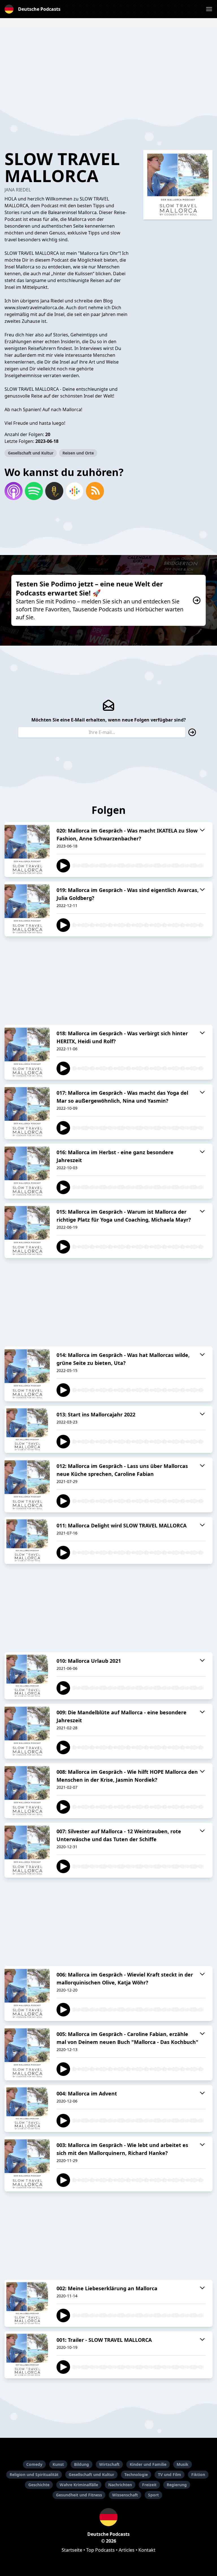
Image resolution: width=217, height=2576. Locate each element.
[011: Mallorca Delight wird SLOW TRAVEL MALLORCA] (27, 1540)
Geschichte (39, 2485)
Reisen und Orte (78, 453)
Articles (127, 2550)
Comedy (34, 2464)
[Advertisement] (108, 67)
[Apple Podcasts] (14, 491)
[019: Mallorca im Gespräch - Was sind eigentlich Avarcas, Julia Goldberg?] (27, 909)
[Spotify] (34, 491)
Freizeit (149, 2485)
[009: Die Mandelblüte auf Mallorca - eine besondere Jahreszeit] (27, 1731)
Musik (183, 2464)
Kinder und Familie (148, 2464)
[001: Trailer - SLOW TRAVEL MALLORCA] (27, 2355)
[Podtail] (54, 491)
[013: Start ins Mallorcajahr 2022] (27, 1429)
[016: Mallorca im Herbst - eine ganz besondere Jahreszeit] (27, 1171)
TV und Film (170, 2474)
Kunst (58, 2464)
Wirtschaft (109, 2464)
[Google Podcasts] (75, 491)
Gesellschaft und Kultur (31, 453)
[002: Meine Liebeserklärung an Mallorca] (27, 2303)
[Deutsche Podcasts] (108, 2517)
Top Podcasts (100, 2550)
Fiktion (198, 2474)
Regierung (177, 2485)
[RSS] (95, 491)
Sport (153, 2495)
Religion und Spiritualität (34, 2474)
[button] (209, 9)
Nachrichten (120, 2485)
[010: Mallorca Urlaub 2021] (27, 1676)
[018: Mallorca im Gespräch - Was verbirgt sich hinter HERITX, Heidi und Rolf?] (27, 1052)
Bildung (82, 2464)
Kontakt (147, 2550)
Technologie (136, 2474)
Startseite (72, 2550)
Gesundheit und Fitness (79, 2495)
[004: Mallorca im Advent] (27, 2108)
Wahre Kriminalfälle (79, 2485)
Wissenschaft (125, 2495)
